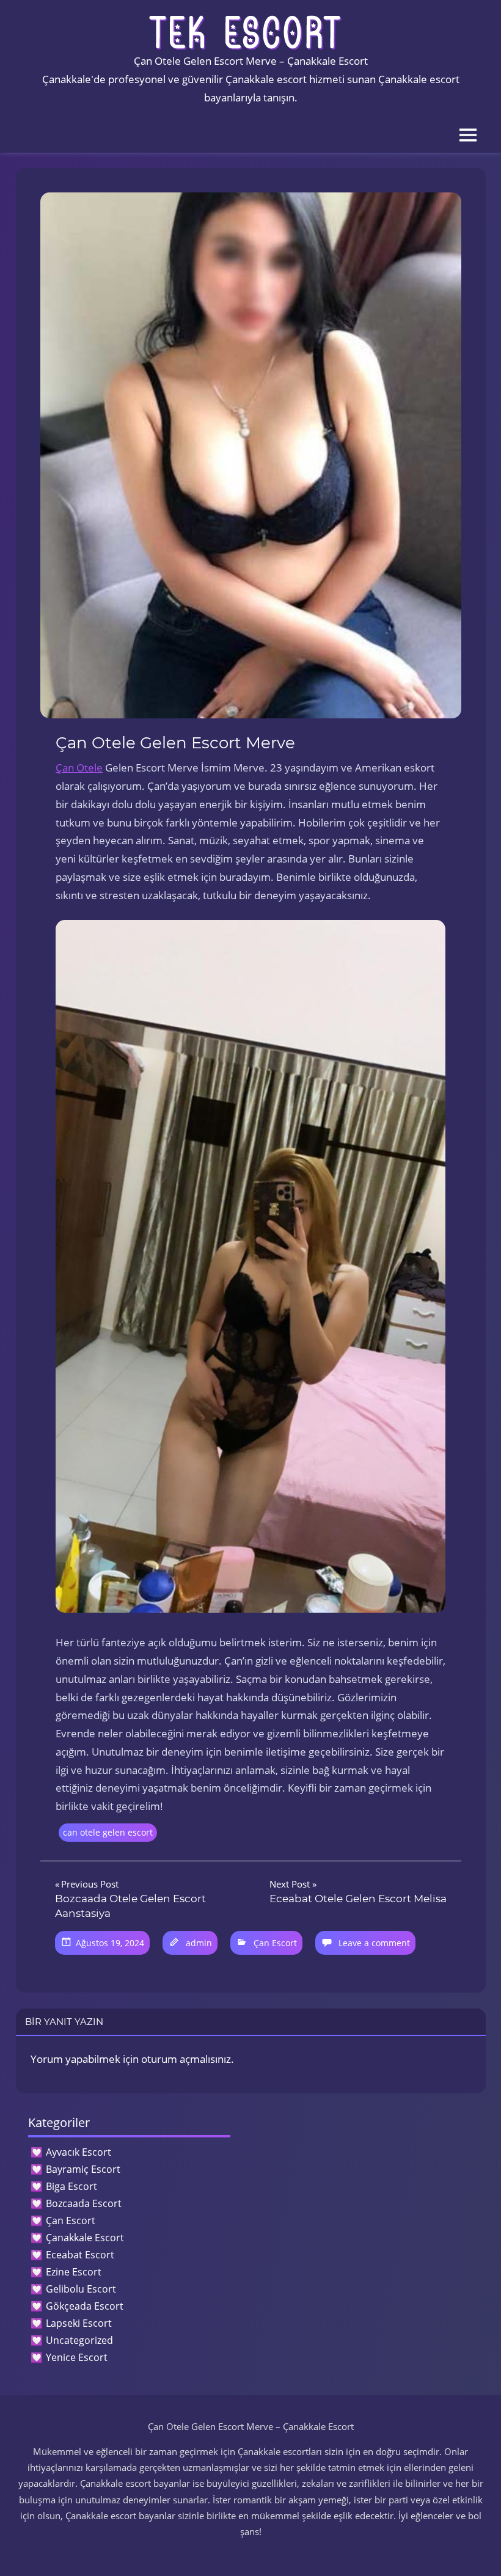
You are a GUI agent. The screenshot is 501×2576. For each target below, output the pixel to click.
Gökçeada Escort (85, 2306)
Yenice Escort (77, 2357)
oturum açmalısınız (186, 2059)
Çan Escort (275, 1943)
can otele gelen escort (108, 1832)
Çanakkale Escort (85, 2238)
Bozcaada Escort (84, 2203)
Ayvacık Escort (79, 2152)
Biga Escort (71, 2186)
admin (199, 1943)
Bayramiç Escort (83, 2169)
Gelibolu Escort (81, 2289)
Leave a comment (374, 1943)
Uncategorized (79, 2340)
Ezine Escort (74, 2272)
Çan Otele (79, 768)
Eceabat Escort (80, 2255)
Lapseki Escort (79, 2323)
